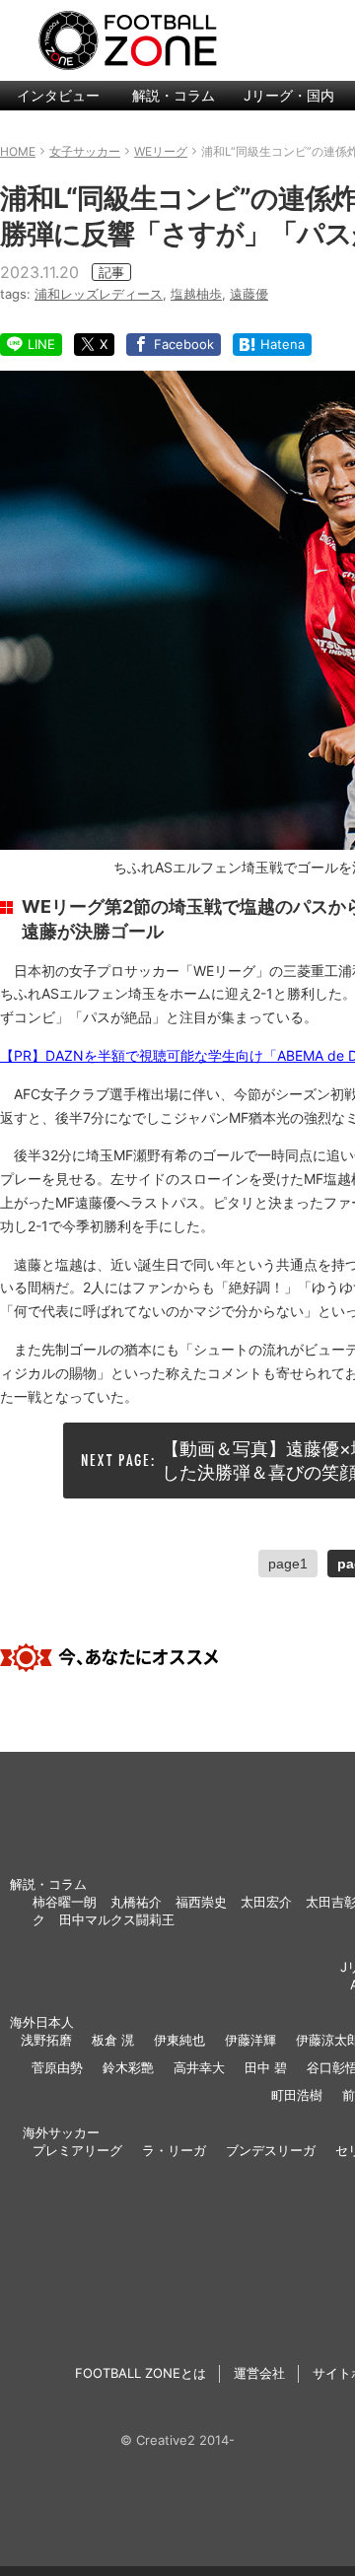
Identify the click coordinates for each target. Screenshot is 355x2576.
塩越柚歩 (196, 294)
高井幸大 (199, 2067)
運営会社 (259, 2373)
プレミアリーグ (77, 2150)
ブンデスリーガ (271, 2150)
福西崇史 (201, 1902)
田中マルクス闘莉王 (117, 1919)
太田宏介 (266, 1902)
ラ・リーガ (174, 2150)
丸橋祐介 (136, 1902)
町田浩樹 (297, 2095)
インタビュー (58, 95)
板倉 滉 (113, 2040)
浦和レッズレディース (99, 294)
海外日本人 (42, 2022)
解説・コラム (174, 95)
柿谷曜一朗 (65, 1902)
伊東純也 (179, 2040)
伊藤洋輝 (250, 2040)
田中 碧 (266, 2067)
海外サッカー (61, 2132)
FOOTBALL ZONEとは (141, 2373)
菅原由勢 (57, 2067)
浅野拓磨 (46, 2040)
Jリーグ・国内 (289, 95)
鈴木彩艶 (128, 2067)
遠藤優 (249, 294)
